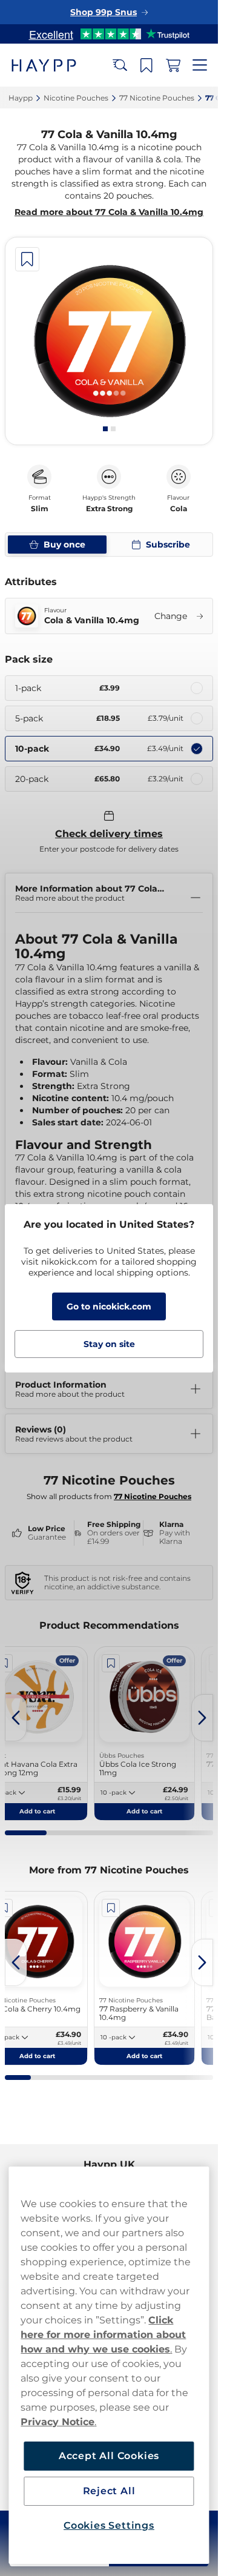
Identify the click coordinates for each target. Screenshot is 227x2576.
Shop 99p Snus (104, 12)
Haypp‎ (21, 98)
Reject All (109, 2491)
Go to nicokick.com (109, 1306)
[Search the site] (120, 65)
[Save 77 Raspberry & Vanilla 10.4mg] (111, 1908)
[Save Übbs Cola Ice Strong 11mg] (111, 1663)
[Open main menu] (200, 65)
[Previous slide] (16, 1718)
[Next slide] (202, 1718)
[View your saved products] (146, 65)
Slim (40, 509)
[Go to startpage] (53, 65)
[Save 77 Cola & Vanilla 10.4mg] (27, 259)
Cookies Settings (109, 2525)
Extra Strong (109, 509)
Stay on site (109, 1344)
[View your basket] (173, 65)
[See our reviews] (109, 34)
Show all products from (109, 1496)
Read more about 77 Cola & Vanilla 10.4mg (109, 212)
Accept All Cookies (109, 2456)
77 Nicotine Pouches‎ (157, 98)
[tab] (105, 429)
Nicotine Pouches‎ (76, 98)
